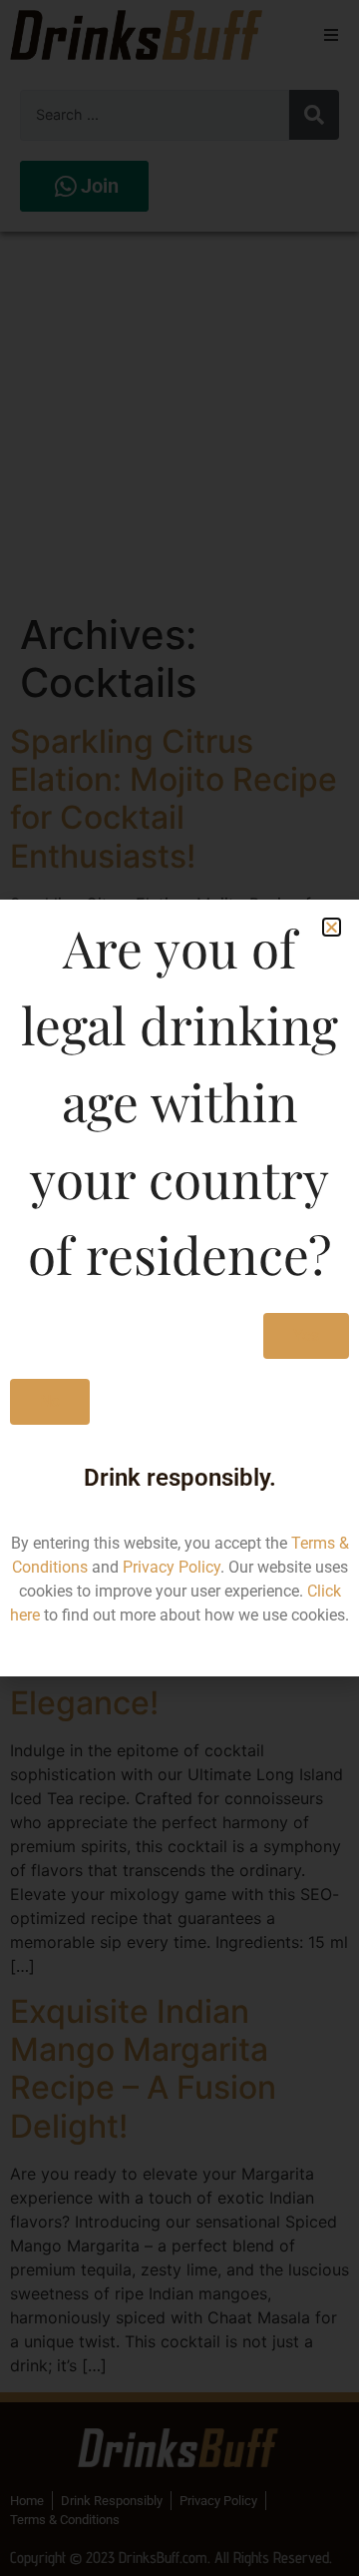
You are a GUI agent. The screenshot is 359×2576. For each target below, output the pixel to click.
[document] (179, 1288)
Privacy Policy (172, 1567)
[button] (332, 927)
